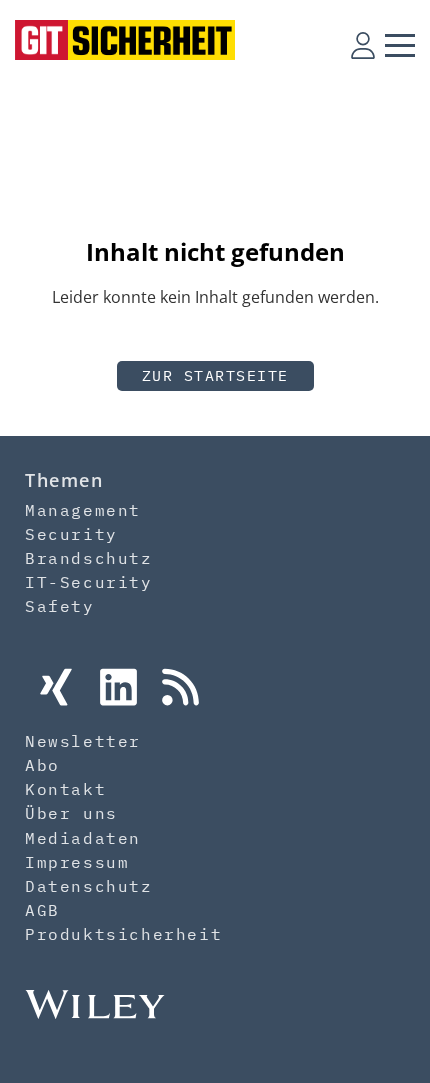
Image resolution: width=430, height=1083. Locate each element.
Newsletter (83, 741)
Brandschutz (89, 558)
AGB (42, 910)
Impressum (77, 862)
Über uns (71, 813)
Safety (60, 606)
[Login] (363, 45)
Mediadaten (83, 838)
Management (83, 510)
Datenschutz (89, 886)
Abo (42, 765)
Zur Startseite (215, 375)
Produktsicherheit (123, 934)
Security (71, 534)
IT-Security (89, 582)
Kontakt (65, 789)
